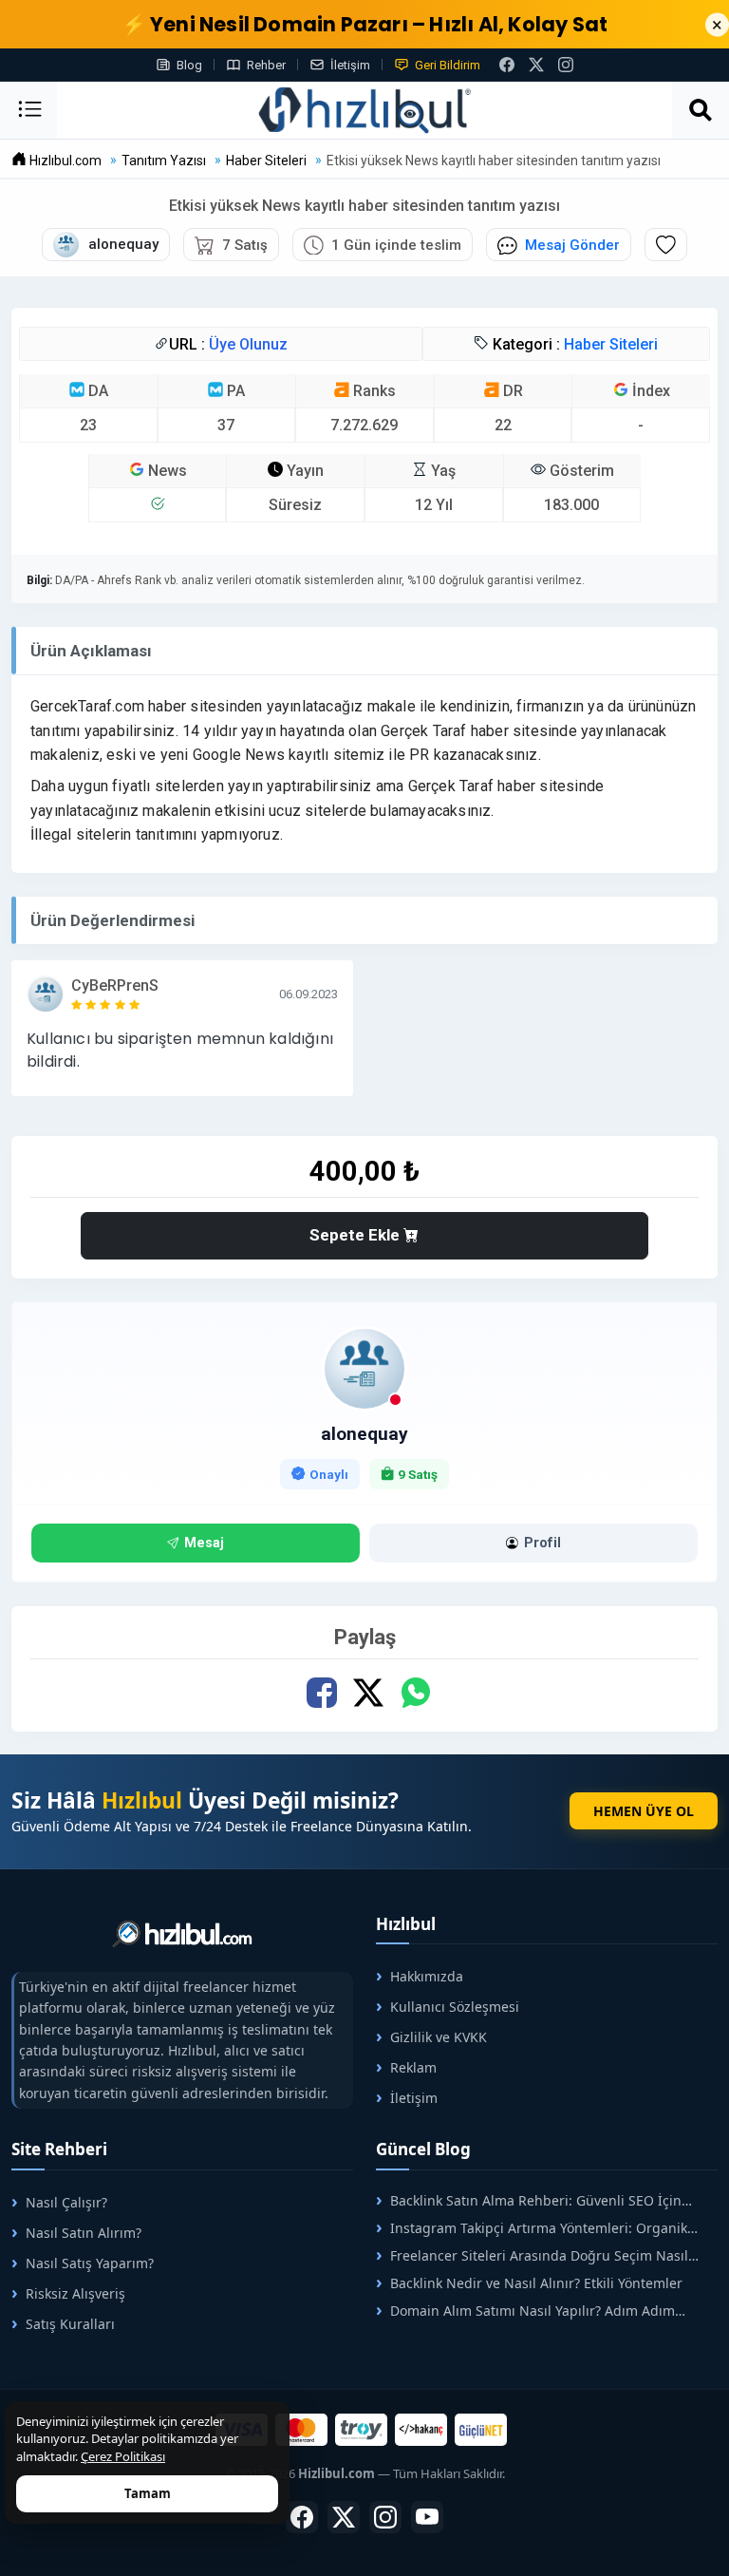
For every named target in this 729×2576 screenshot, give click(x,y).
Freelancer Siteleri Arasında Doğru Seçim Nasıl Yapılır (532, 2255)
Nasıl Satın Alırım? (84, 2233)
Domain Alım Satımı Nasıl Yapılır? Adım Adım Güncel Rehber (525, 2311)
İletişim (350, 65)
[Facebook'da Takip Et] (302, 2517)
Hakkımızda (427, 1976)
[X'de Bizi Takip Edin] (536, 65)
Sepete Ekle (356, 1235)
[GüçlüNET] (481, 2430)
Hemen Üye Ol (644, 1811)
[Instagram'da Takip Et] (566, 65)
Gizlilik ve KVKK (439, 2037)
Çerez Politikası (123, 2456)
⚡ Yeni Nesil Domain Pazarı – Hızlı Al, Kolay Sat (365, 24)
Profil (542, 1543)
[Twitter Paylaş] (369, 1693)
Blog (189, 65)
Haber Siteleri (611, 344)
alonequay (364, 1434)
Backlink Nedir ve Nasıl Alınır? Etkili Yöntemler (536, 2283)
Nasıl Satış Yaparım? (90, 2263)
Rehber (266, 65)
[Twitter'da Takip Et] (344, 2517)
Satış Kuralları (70, 2324)
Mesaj (204, 1543)
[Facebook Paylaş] (322, 1693)
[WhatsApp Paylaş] (415, 1693)
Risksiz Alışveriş (75, 2293)
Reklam (413, 2067)
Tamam (148, 2493)
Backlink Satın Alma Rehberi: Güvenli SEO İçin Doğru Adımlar (529, 2200)
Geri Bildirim (448, 65)
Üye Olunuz (248, 344)
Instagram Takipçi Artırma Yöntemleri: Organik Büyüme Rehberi (532, 2228)
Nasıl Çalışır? (66, 2202)
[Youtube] (427, 2517)
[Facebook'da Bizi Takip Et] (507, 65)
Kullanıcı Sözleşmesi (455, 2007)
